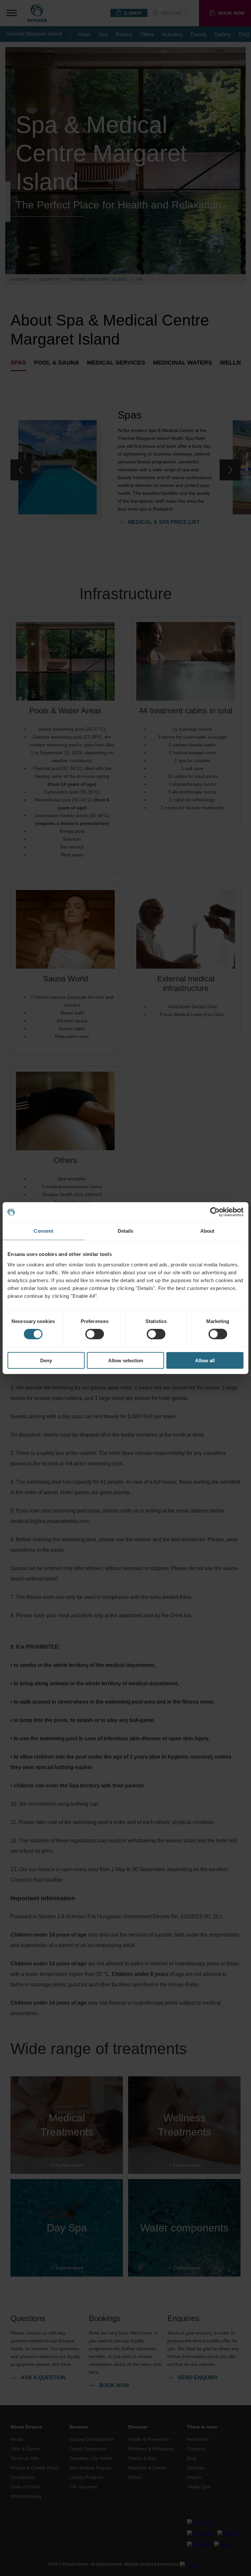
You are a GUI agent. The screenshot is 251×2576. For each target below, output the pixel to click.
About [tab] (208, 1231)
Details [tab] (126, 1231)
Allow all (205, 1360)
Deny (46, 1360)
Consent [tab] (43, 1231)
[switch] (95, 1334)
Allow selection (126, 1360)
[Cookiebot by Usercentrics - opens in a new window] (215, 1212)
